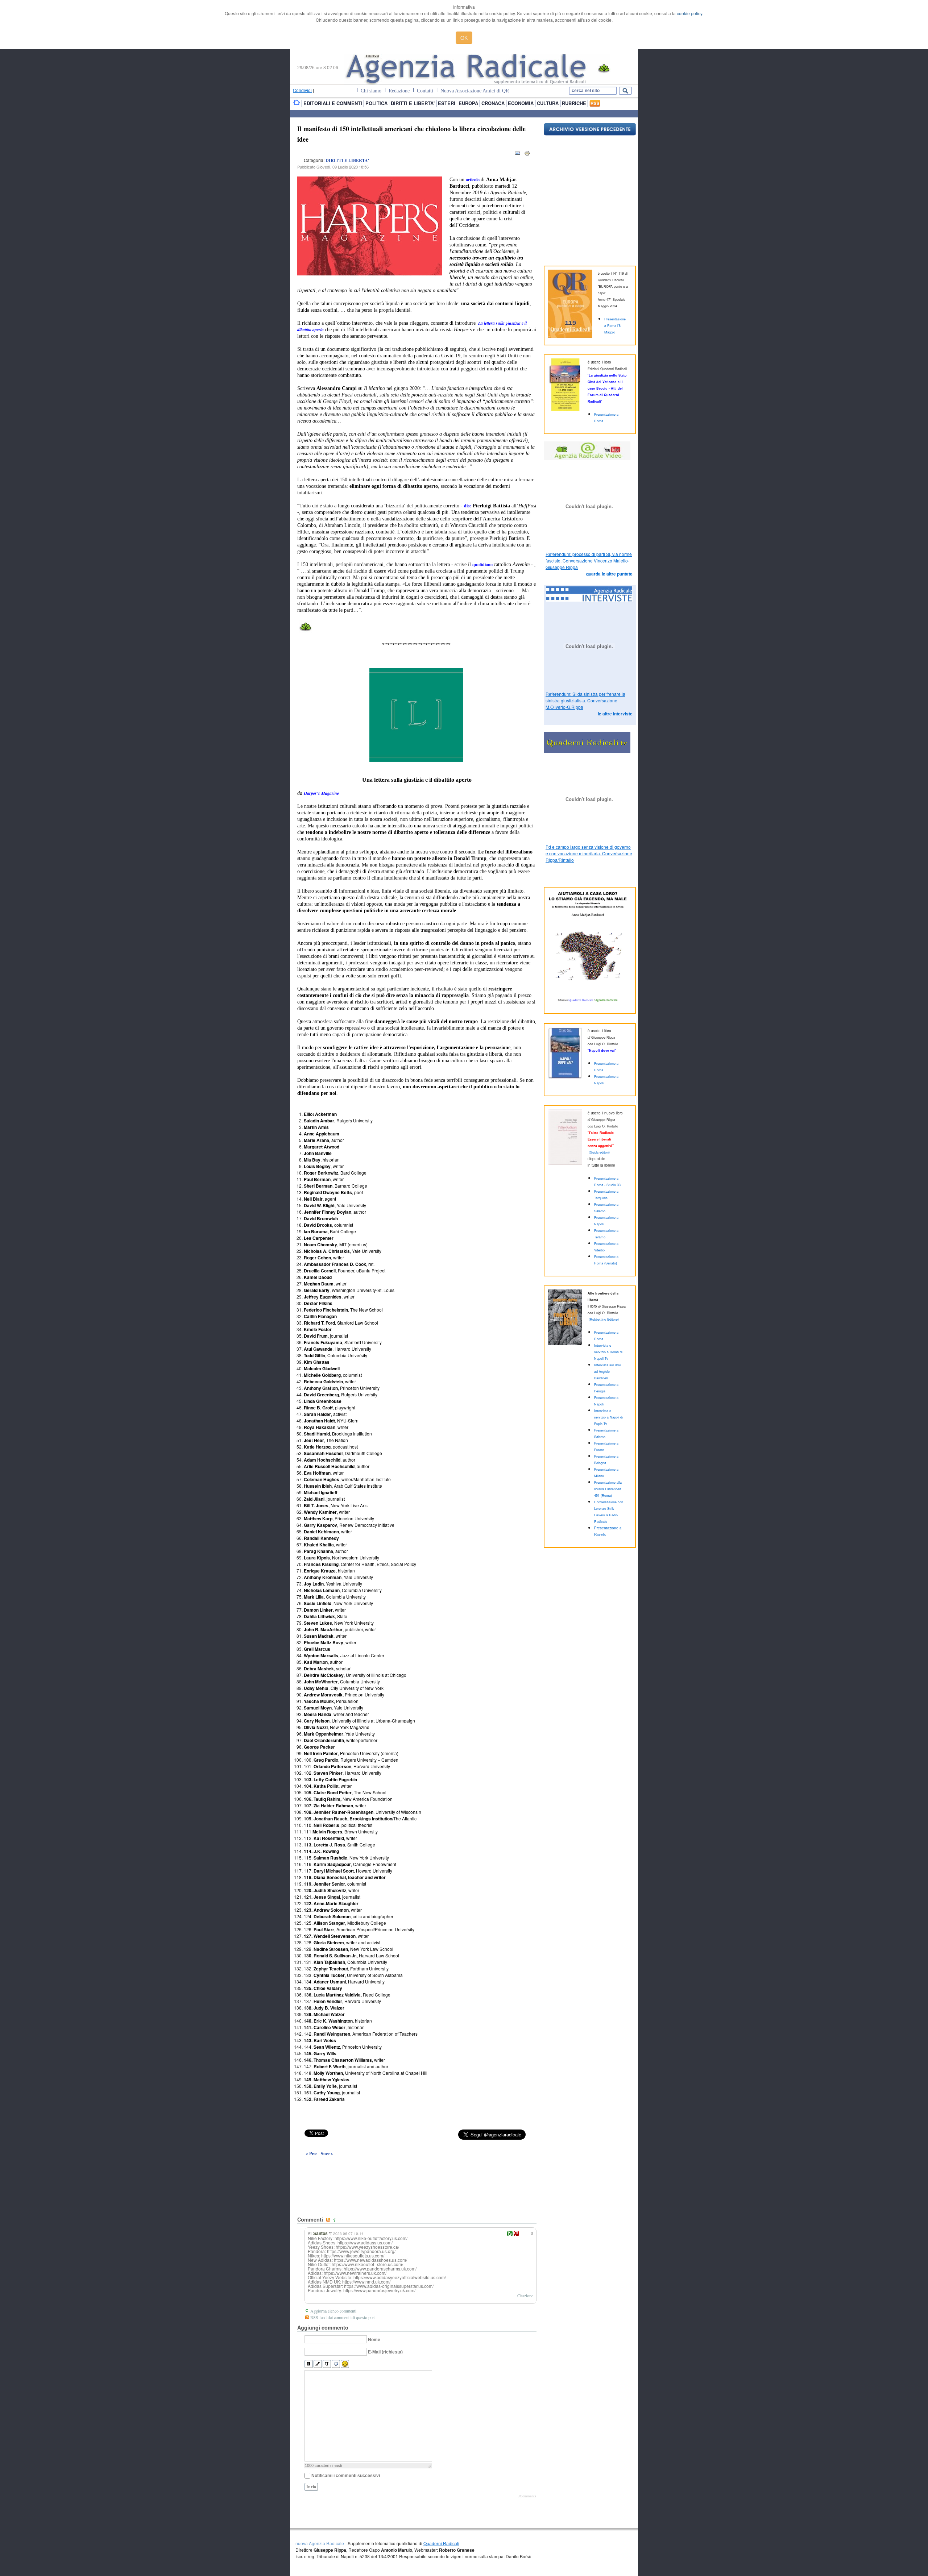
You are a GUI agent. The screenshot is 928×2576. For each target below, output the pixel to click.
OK (464, 38)
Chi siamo (371, 91)
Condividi (302, 90)
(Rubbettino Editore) (604, 1319)
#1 (310, 2233)
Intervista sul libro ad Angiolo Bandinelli (608, 1372)
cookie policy (689, 13)
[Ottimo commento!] (510, 2234)
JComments (527, 2496)
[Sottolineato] (327, 2364)
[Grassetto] (309, 2364)
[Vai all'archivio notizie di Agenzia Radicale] (590, 134)
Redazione (399, 91)
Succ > (327, 2154)
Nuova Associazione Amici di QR (475, 91)
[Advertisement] (417, 2170)
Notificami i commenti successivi (346, 2476)
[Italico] (318, 2364)
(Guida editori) (599, 1152)
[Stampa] (527, 155)
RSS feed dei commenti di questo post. (343, 2317)
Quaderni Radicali (441, 2543)
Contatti (425, 91)
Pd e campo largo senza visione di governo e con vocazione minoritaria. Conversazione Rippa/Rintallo (589, 853)
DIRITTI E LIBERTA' (347, 160)
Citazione (525, 2295)
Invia (311, 2487)
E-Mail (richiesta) (385, 2352)
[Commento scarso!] (516, 2234)
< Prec (311, 2154)
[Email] (518, 155)
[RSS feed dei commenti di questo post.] (329, 2220)
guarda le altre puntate (609, 574)
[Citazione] (336, 2364)
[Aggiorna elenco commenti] (336, 2220)
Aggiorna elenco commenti (333, 2311)
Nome (374, 2340)
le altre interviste (615, 714)
